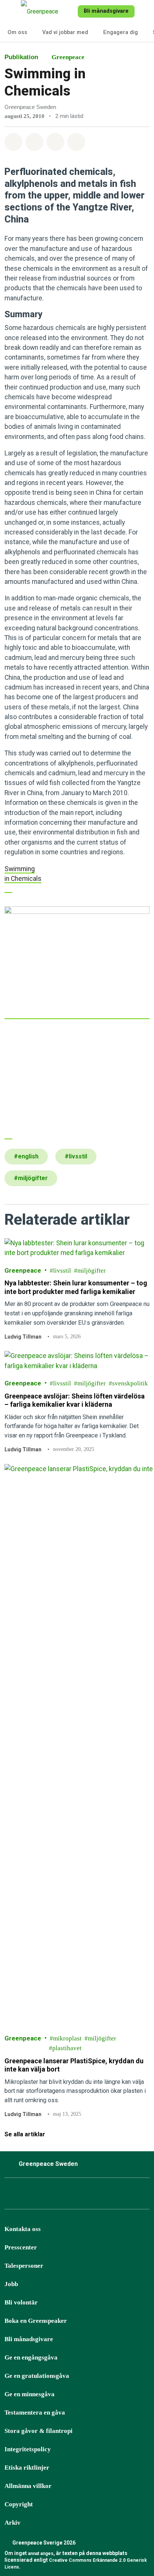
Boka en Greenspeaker (36, 2321)
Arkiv (13, 2523)
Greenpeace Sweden (48, 2164)
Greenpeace (68, 57)
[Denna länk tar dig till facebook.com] (11, 2195)
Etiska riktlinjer (27, 2468)
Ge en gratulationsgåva (37, 2376)
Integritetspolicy (28, 2449)
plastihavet (67, 2048)
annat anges (41, 2554)
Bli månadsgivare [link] (106, 11)
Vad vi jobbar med (65, 32)
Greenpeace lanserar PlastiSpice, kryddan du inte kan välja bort (74, 2065)
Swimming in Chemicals (23, 874)
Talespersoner (24, 2266)
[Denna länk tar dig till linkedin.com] (104, 2195)
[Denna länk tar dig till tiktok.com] (67, 2195)
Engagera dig (121, 32)
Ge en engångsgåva (31, 2357)
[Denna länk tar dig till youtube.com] (86, 2195)
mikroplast (67, 2038)
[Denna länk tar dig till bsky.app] (48, 2195)
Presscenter (21, 2247)
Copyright (19, 2504)
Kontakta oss (23, 2229)
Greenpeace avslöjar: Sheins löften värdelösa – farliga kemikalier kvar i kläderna (75, 1400)
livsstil (62, 1271)
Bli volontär (21, 2302)
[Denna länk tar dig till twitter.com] (123, 2195)
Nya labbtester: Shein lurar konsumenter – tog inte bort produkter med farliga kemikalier (76, 1288)
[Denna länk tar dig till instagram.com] (30, 2195)
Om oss (17, 32)
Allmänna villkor (28, 2486)
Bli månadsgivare (29, 2339)
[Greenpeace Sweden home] (48, 11)
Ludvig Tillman (23, 1337)
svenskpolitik (130, 1384)
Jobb (11, 2284)
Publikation (21, 57)
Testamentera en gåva (35, 2413)
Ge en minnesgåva (30, 2394)
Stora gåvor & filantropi (38, 2431)
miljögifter (92, 1271)
